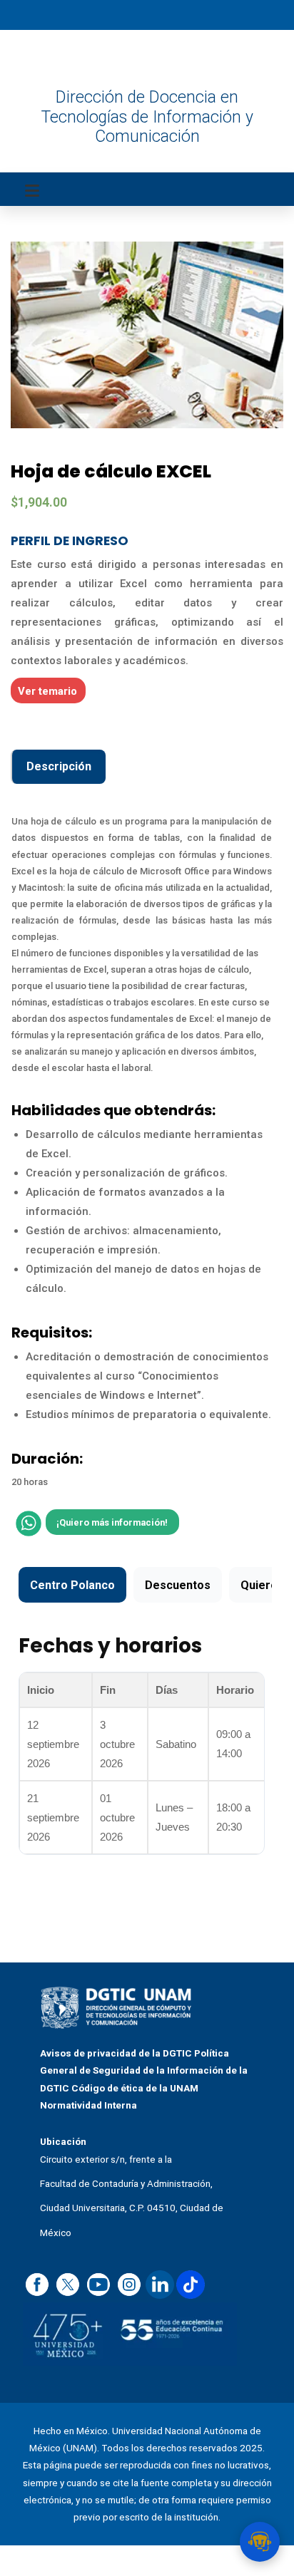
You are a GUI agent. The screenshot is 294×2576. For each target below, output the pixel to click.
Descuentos (178, 1585)
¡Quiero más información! (112, 1522)
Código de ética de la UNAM (135, 2088)
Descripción (59, 766)
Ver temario (47, 691)
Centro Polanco (72, 1585)
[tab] (58, 767)
